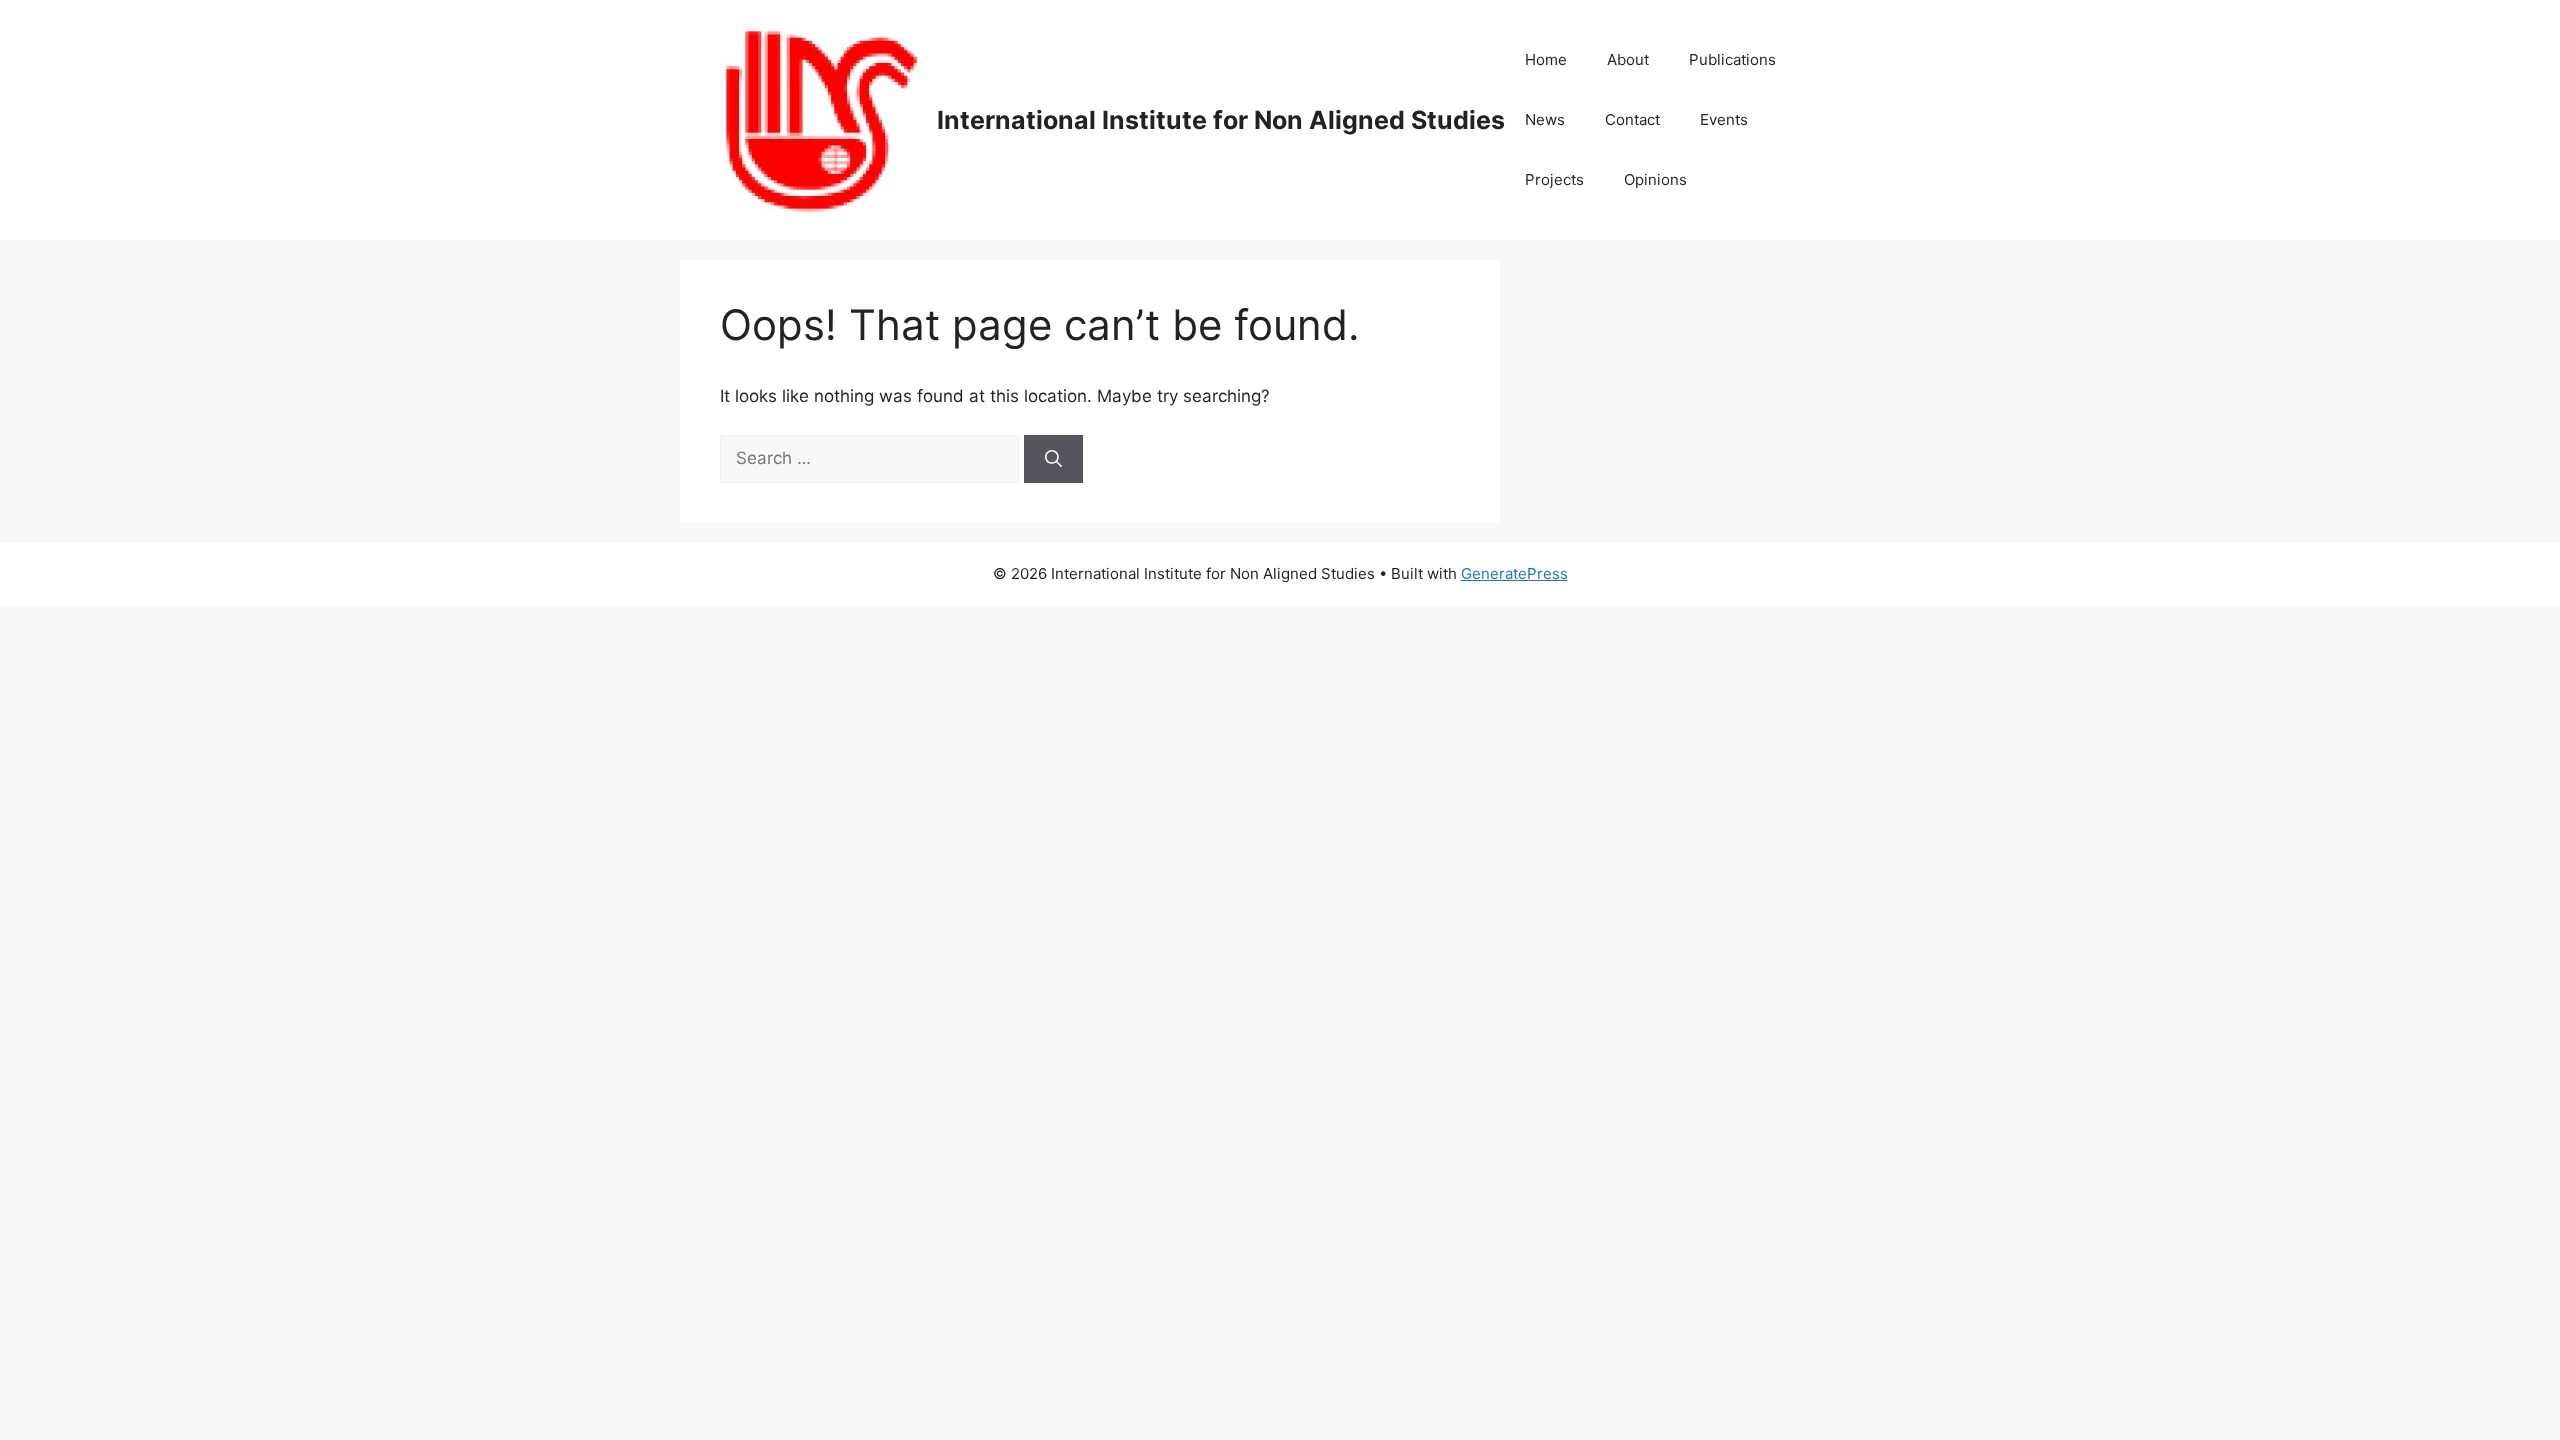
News (1545, 119)
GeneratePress (1514, 573)
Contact (1632, 119)
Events (1724, 119)
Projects (1554, 179)
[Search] (1053, 459)
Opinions (1655, 179)
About (1628, 59)
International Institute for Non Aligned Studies (1221, 120)
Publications (1732, 59)
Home (1546, 59)
